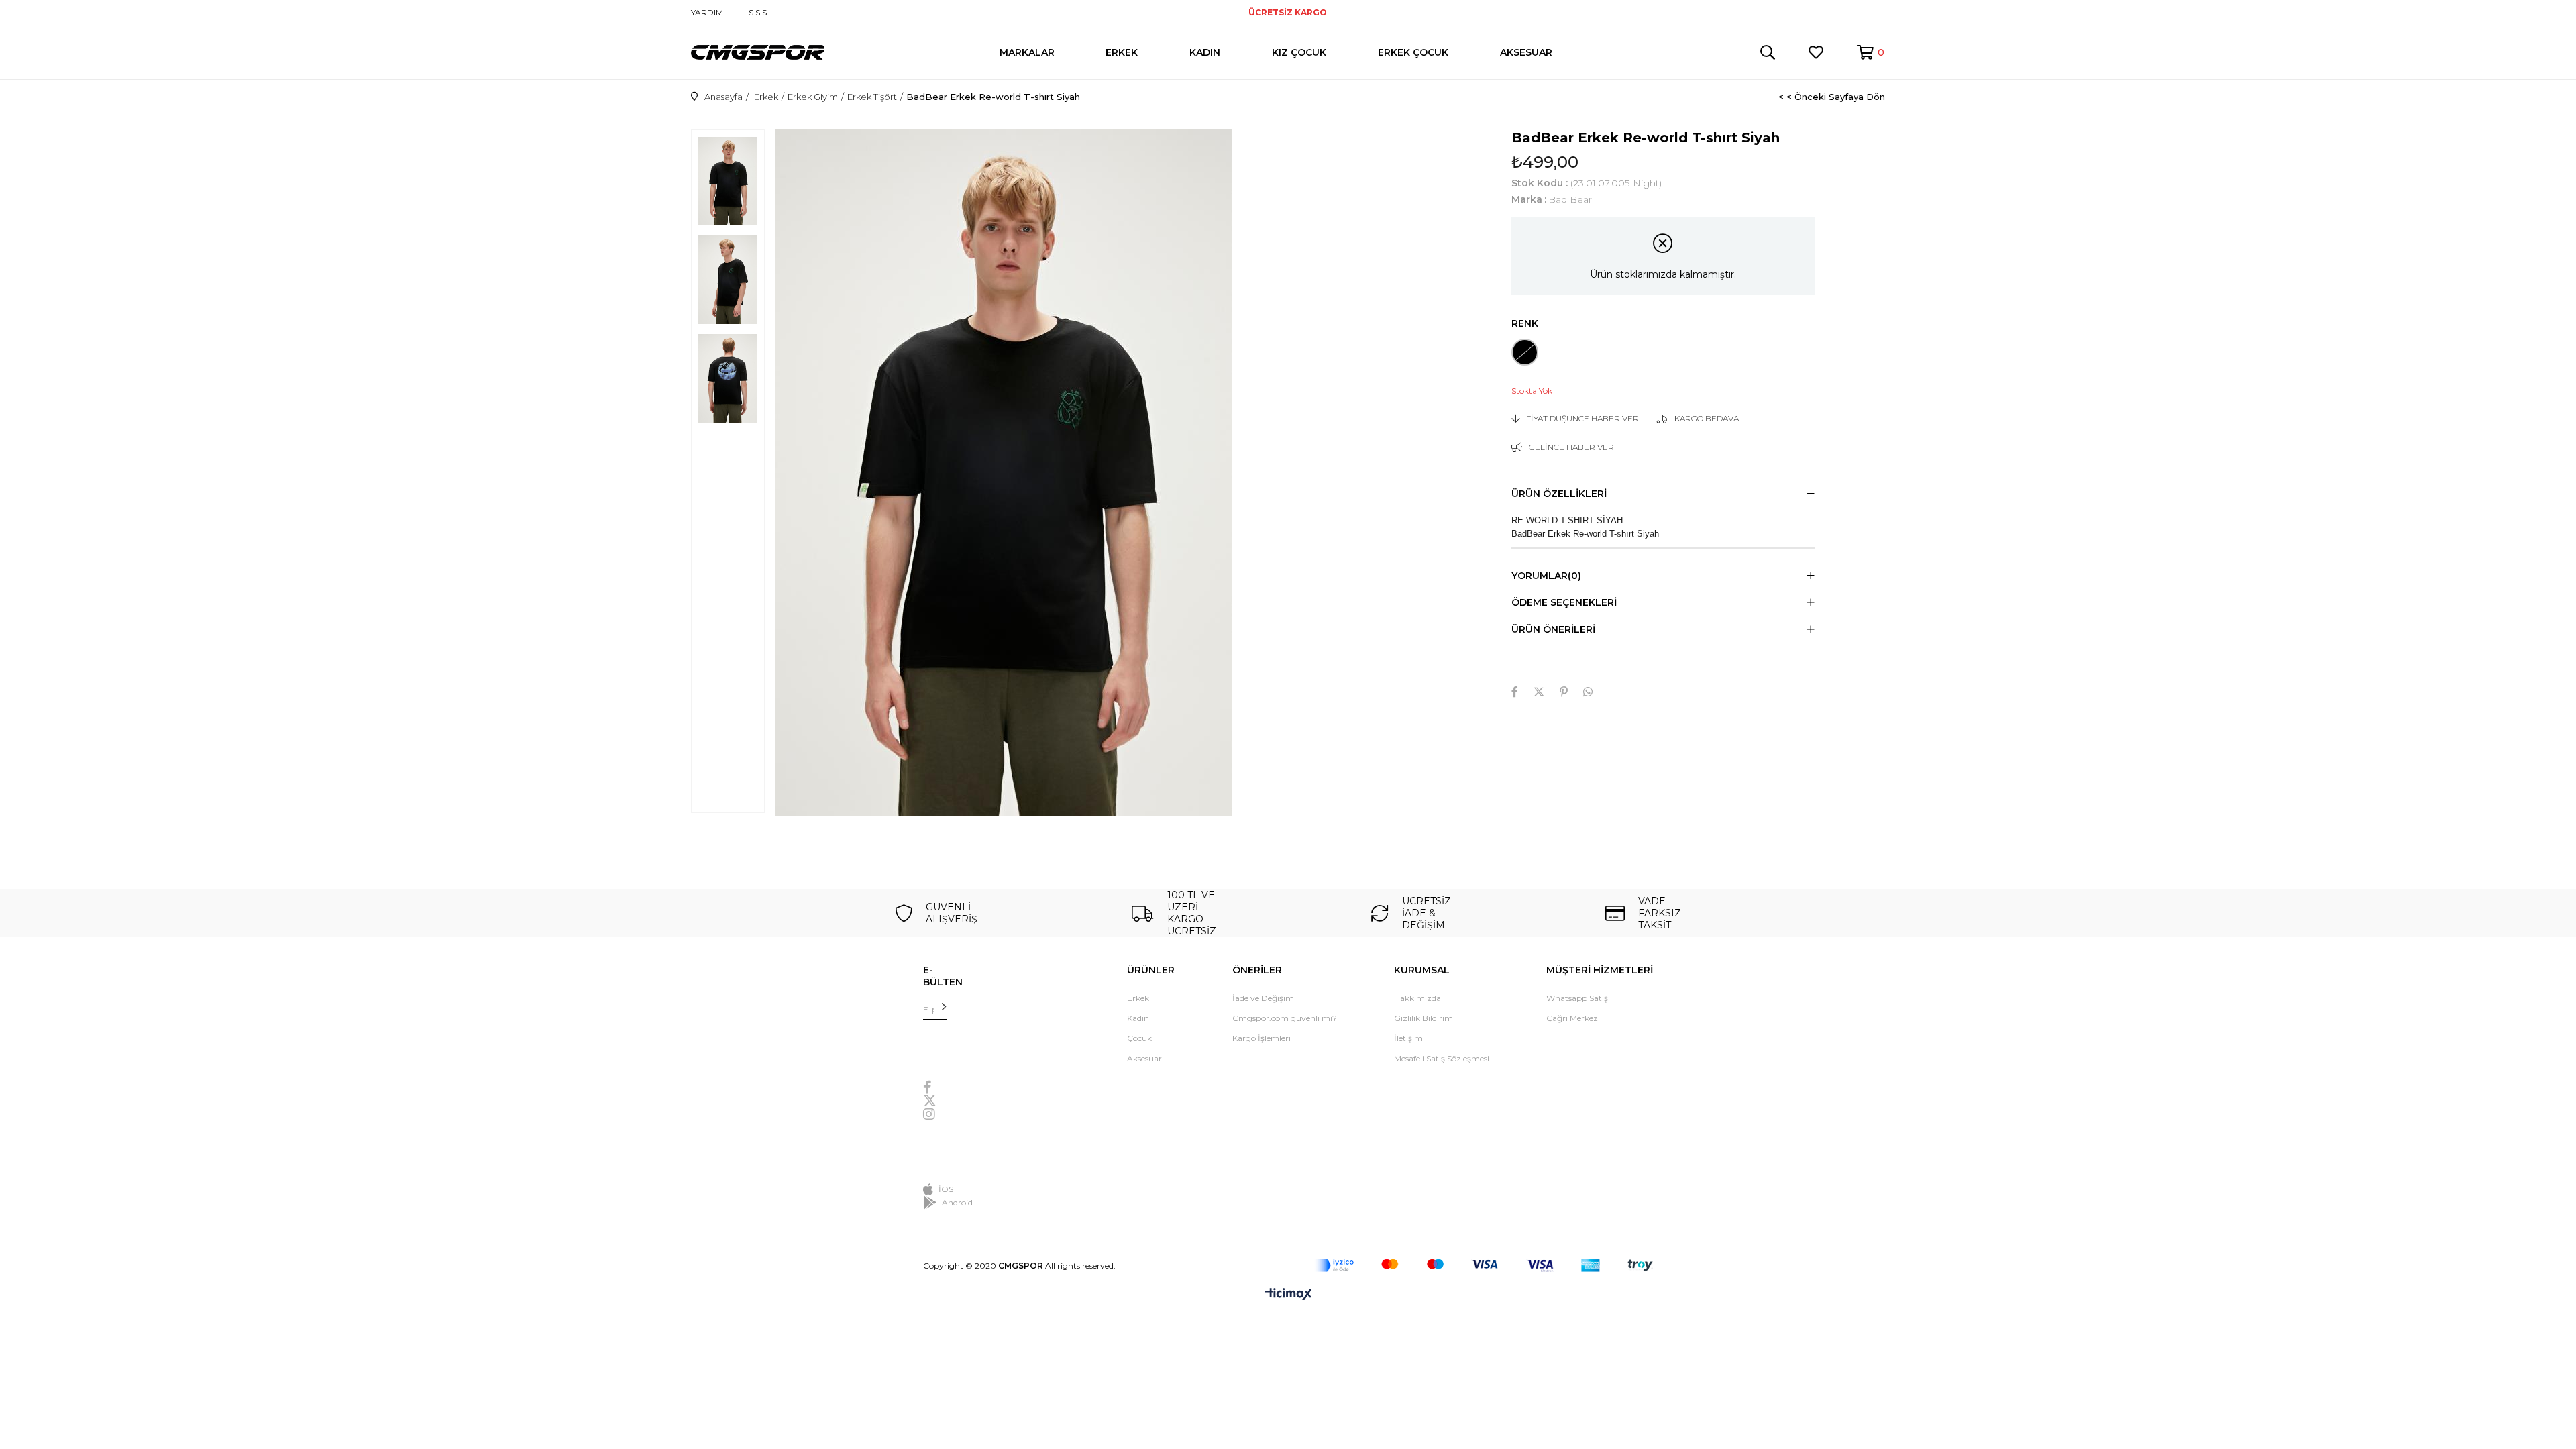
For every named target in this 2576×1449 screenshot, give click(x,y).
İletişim (1408, 1038)
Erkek (1138, 998)
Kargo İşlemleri (1262, 1038)
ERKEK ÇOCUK (1413, 52)
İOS (946, 1189)
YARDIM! (708, 13)
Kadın (1138, 1018)
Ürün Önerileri (1553, 629)
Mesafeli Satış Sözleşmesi (1442, 1058)
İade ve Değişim (1263, 998)
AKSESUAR (1526, 52)
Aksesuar (1144, 1058)
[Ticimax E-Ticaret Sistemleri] (1288, 1295)
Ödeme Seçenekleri (1564, 602)
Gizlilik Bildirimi (1425, 1018)
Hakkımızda (1417, 998)
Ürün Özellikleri (1559, 494)
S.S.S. (759, 13)
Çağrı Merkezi (1573, 1018)
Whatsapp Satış (1577, 998)
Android (957, 1202)
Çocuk (1139, 1038)
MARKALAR (1027, 52)
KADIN (1205, 52)
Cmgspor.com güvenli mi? (1285, 1018)
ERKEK (1122, 52)
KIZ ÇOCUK (1299, 52)
